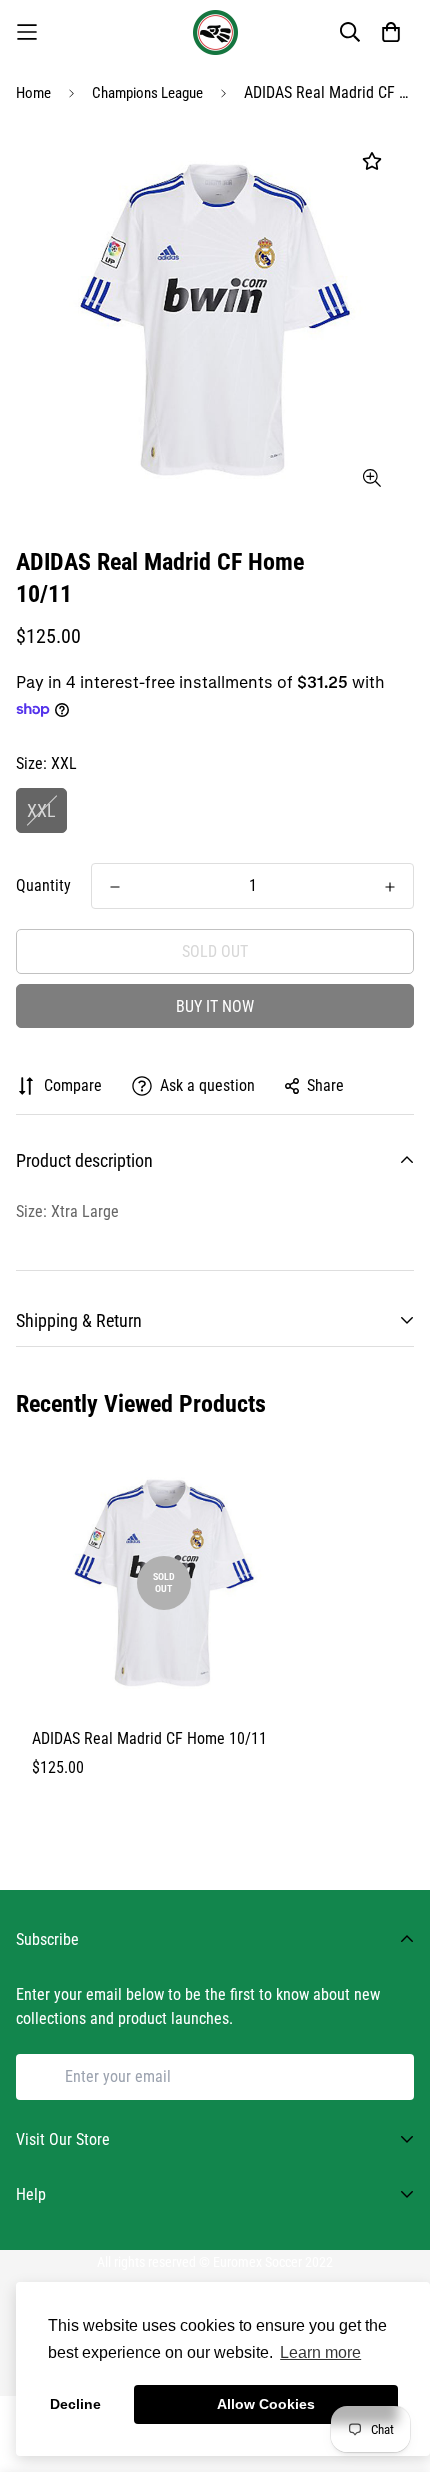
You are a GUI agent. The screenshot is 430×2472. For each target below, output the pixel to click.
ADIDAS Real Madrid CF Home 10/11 (149, 1738)
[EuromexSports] (215, 32)
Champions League (147, 93)
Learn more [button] (320, 2352)
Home (33, 93)
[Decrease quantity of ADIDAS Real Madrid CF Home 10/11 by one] (115, 887)
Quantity (43, 885)
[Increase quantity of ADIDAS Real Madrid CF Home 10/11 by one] (390, 887)
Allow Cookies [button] (266, 2404)
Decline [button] (75, 2404)
